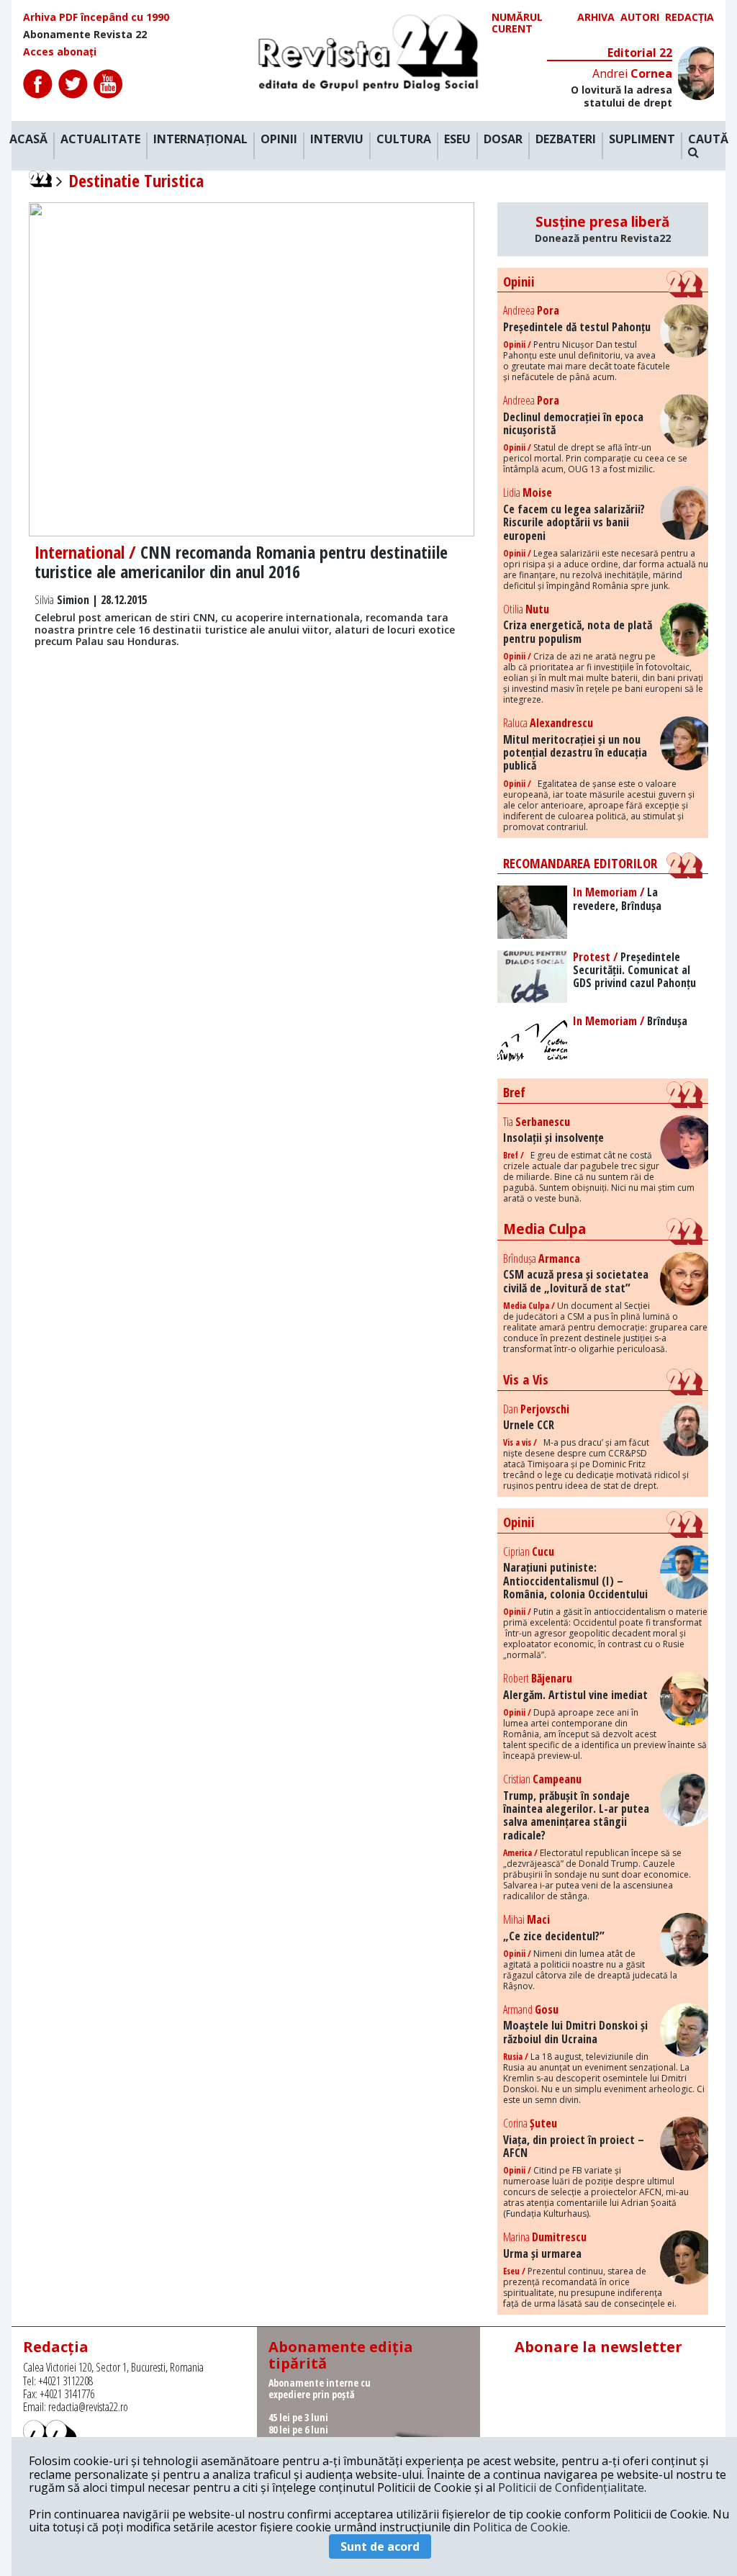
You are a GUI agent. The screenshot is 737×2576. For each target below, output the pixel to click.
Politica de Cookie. (521, 2527)
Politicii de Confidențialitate (571, 2487)
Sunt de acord (380, 2546)
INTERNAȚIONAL (200, 140)
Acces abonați (60, 52)
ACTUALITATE (100, 140)
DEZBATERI (566, 140)
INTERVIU (337, 140)
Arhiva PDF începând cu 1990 (96, 17)
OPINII (279, 140)
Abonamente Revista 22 (85, 35)
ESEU (457, 140)
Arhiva (596, 18)
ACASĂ (28, 140)
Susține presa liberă (603, 229)
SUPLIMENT (642, 140)
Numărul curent (517, 23)
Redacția (689, 18)
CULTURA (404, 140)
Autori (640, 18)
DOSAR (503, 140)
